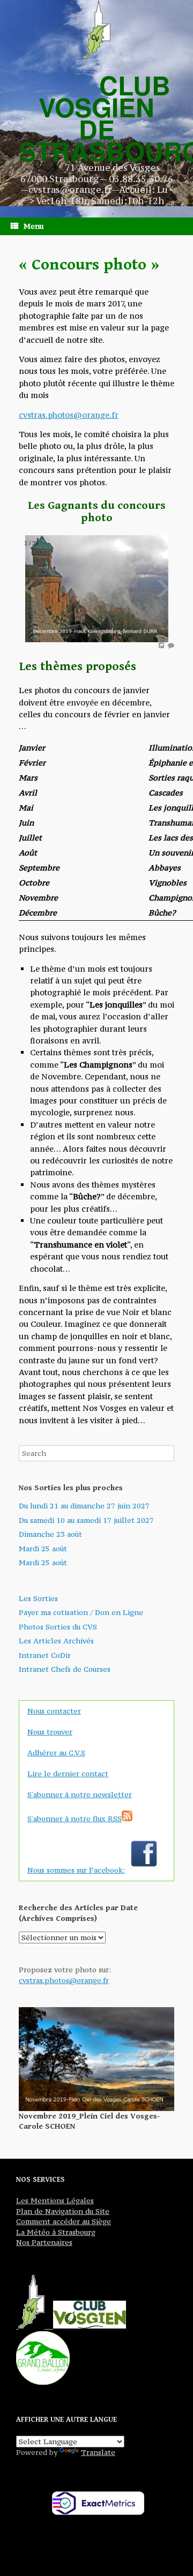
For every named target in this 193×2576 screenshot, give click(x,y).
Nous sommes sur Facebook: (76, 1870)
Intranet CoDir (45, 1655)
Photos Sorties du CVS (58, 1627)
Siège (100, 2221)
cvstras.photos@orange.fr (69, 415)
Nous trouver (50, 1732)
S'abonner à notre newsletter (80, 1794)
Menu (34, 226)
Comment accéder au (53, 2221)
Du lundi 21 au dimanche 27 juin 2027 (84, 1506)
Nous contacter (54, 1711)
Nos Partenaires (44, 2242)
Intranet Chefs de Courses (65, 1669)
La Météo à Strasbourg (56, 2232)
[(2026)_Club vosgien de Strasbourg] (96, 29)
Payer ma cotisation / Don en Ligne (81, 1612)
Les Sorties (38, 1598)
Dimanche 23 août (50, 1534)
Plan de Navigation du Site (63, 2211)
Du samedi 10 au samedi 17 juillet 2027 (86, 1520)
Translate (98, 2452)
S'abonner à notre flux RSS (75, 1819)
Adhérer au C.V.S (56, 1753)
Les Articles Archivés (56, 1641)
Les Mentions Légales (55, 2201)
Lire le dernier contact (68, 1774)
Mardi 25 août (43, 1549)
